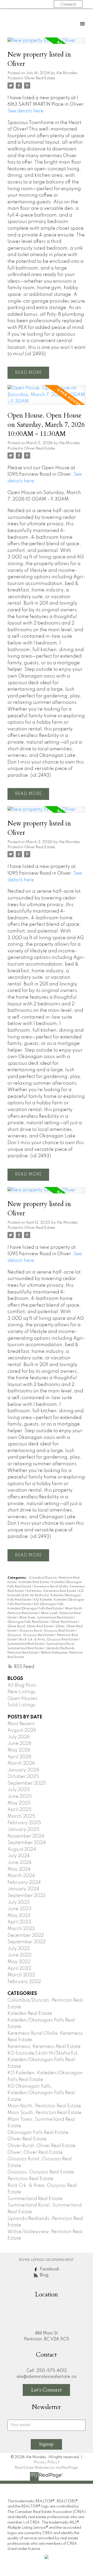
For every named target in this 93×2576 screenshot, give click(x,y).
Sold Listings (21, 1705)
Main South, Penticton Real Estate (45, 2113)
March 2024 (21, 1876)
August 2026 (22, 1730)
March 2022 (21, 1975)
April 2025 (20, 1810)
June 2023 (20, 1909)
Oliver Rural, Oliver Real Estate (31, 1626)
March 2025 (21, 1816)
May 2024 (19, 1869)
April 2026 (19, 1757)
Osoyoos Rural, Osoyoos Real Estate (47, 1631)
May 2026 (19, 1750)
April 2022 (19, 1969)
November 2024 (26, 1836)
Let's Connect (46, 2390)
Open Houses (22, 1699)
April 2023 (19, 1922)
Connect (68, 4)
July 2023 (19, 1902)
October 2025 (23, 1777)
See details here (26, 111)
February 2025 (24, 1823)
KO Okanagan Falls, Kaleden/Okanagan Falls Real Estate (41, 2093)
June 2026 (20, 1744)
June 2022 (20, 1955)
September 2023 (27, 1896)
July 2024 (19, 1856)
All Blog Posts (22, 1685)
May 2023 (19, 1916)
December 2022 (26, 1935)
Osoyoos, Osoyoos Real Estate (31, 1635)
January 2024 (23, 1889)
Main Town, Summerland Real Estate (47, 1618)
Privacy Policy (45, 2462)
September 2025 (27, 1783)
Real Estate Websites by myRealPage (46, 2468)
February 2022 (24, 1982)
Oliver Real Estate (40, 78)
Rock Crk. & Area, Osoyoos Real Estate (49, 1640)
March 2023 (21, 1929)
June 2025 (20, 1796)
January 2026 (23, 1770)
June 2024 (20, 1863)
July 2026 (19, 1737)
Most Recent (21, 1724)
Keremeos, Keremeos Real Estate (52, 1591)
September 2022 (27, 1942)
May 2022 (19, 1962)
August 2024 (22, 1849)
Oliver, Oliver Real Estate (35, 2153)
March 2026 (21, 1763)
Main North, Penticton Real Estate (44, 2106)
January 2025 (24, 1830)
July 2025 (19, 1790)
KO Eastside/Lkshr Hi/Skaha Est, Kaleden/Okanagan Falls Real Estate (46, 1595)
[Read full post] (47, 44)
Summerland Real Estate (26, 1644)
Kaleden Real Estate (34, 1582)
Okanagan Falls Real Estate (28, 1622)
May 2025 (19, 1803)
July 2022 (19, 1949)
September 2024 (27, 1843)
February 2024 (24, 1883)
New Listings (22, 1692)
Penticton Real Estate (30, 2179)
